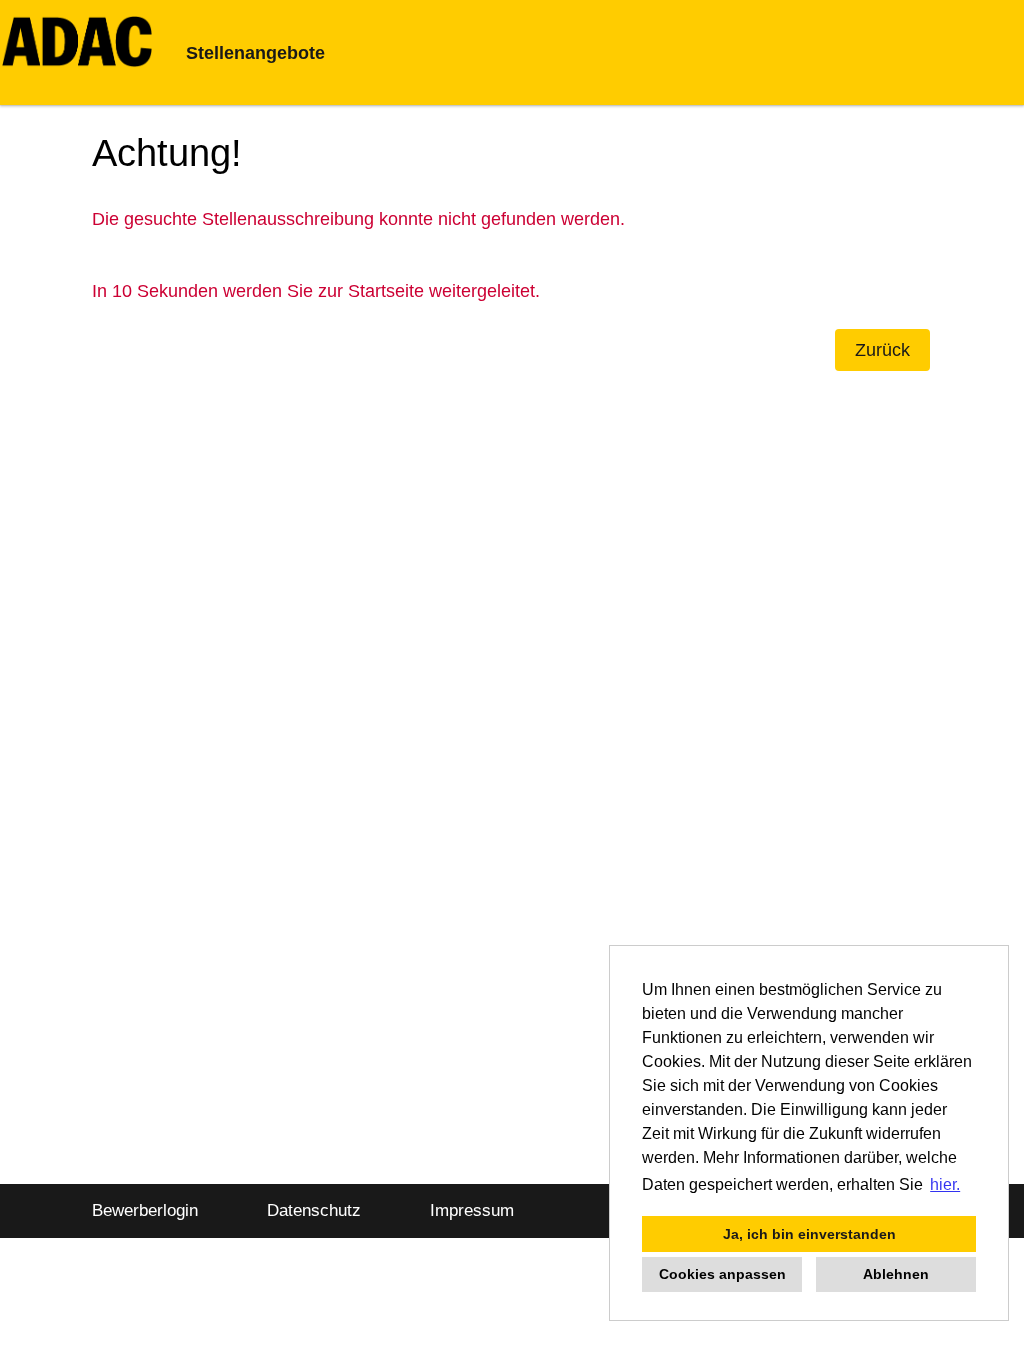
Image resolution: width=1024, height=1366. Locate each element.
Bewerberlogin (145, 1210)
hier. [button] (945, 1184)
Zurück (882, 350)
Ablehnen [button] (896, 1274)
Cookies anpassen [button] (722, 1274)
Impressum (472, 1210)
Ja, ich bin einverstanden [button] (809, 1234)
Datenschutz (314, 1210)
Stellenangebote (255, 53)
